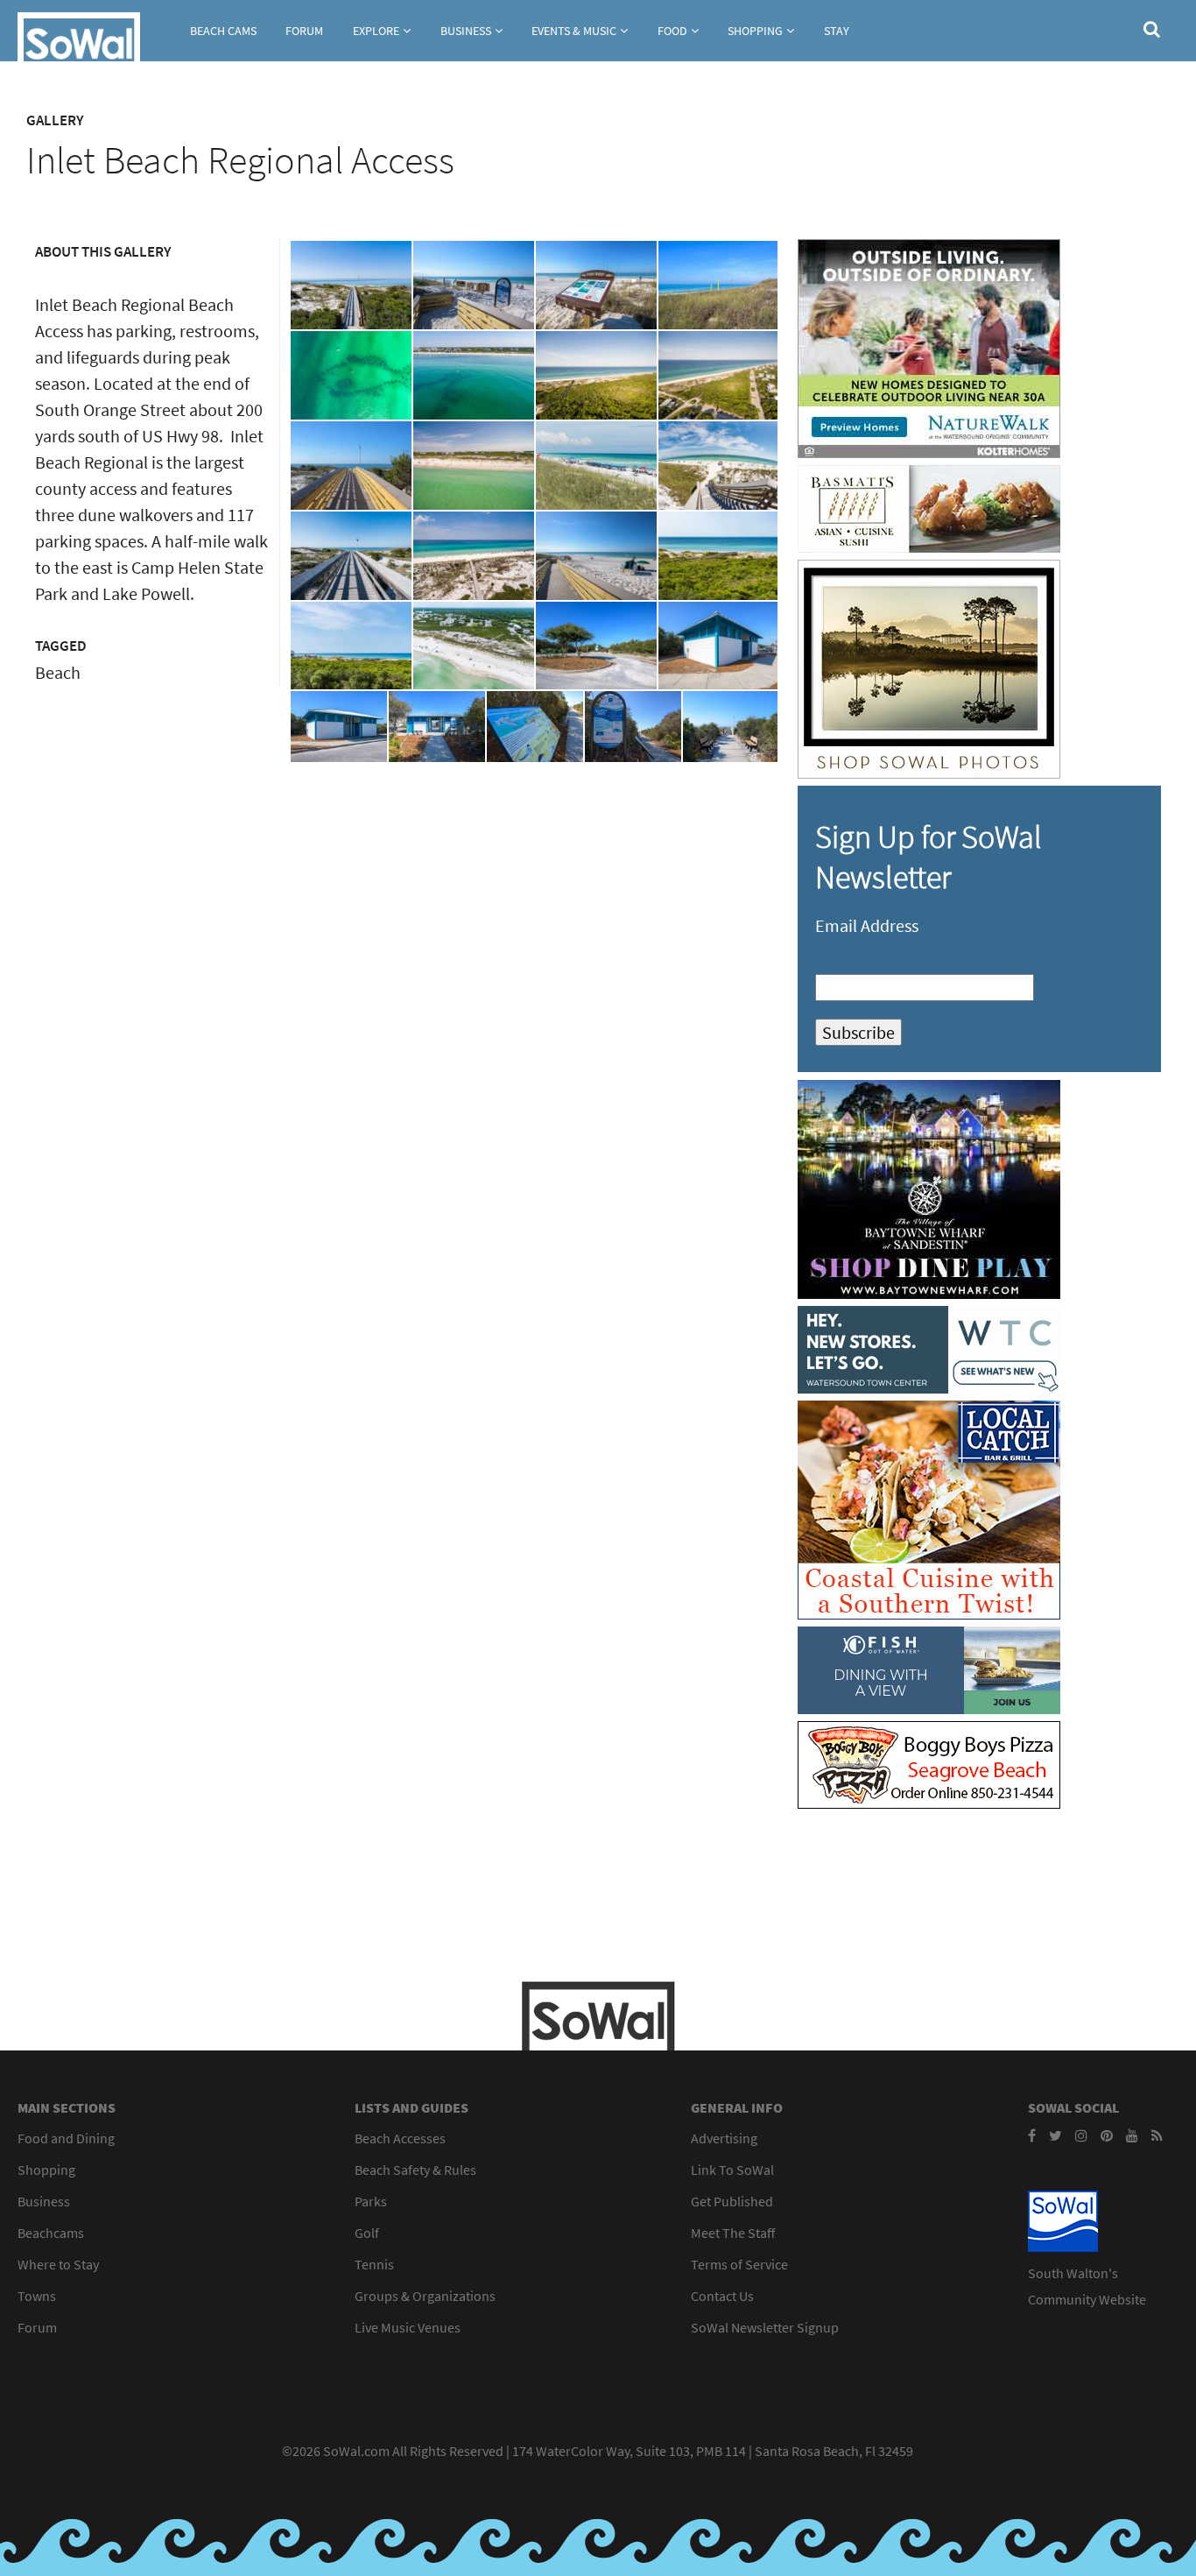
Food (672, 31)
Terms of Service (739, 2264)
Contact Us (722, 2296)
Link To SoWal (732, 2170)
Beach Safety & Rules (415, 2170)
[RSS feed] (1157, 2135)
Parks (371, 2201)
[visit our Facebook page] (1032, 2135)
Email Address (867, 925)
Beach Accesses (400, 2138)
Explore (376, 31)
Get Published (732, 2201)
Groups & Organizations (425, 2296)
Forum (304, 31)
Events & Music (574, 31)
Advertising (724, 2138)
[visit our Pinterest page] (1107, 2135)
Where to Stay (58, 2264)
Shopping (755, 31)
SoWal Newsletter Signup (765, 2327)
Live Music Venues (408, 2327)
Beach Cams (223, 31)
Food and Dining (66, 2138)
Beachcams (51, 2233)
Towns (37, 2296)
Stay (837, 31)
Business (466, 31)
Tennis (374, 2264)
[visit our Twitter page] (1055, 2135)
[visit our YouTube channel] (1132, 2135)
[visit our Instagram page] (1081, 2135)
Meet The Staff (733, 2233)
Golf (367, 2233)
